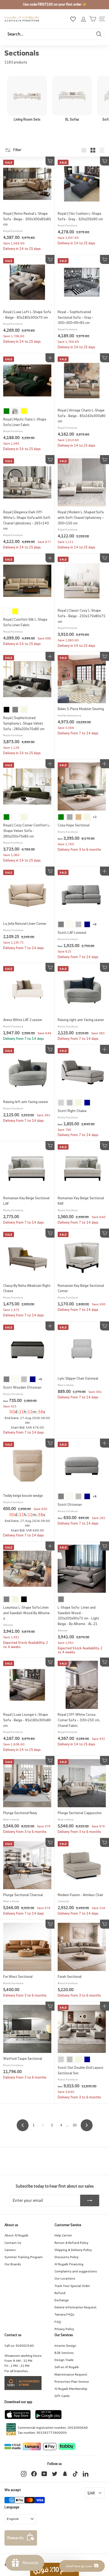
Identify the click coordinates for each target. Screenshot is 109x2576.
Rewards (15, 2538)
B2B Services (64, 2353)
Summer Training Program (24, 2257)
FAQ (58, 2322)
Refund (60, 2293)
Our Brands (13, 2264)
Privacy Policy (64, 2329)
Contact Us (13, 2243)
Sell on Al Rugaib (67, 2367)
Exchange (62, 2300)
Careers (10, 2250)
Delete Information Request (76, 2307)
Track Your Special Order (72, 2286)
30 (75, 2125)
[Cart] (93, 19)
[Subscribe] (90, 2200)
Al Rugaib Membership (71, 2389)
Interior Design (65, 2346)
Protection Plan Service (72, 2381)
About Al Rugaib (16, 2235)
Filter (17, 150)
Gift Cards (62, 2396)
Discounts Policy (67, 2257)
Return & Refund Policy (71, 2243)
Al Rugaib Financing (69, 2264)
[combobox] (54, 34)
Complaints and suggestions (76, 2271)
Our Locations (65, 2278)
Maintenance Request (71, 2374)
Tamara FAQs (64, 2314)
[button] (54, 2569)
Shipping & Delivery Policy (73, 2250)
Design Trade (64, 2360)
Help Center (63, 2235)
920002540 (25, 2346)
